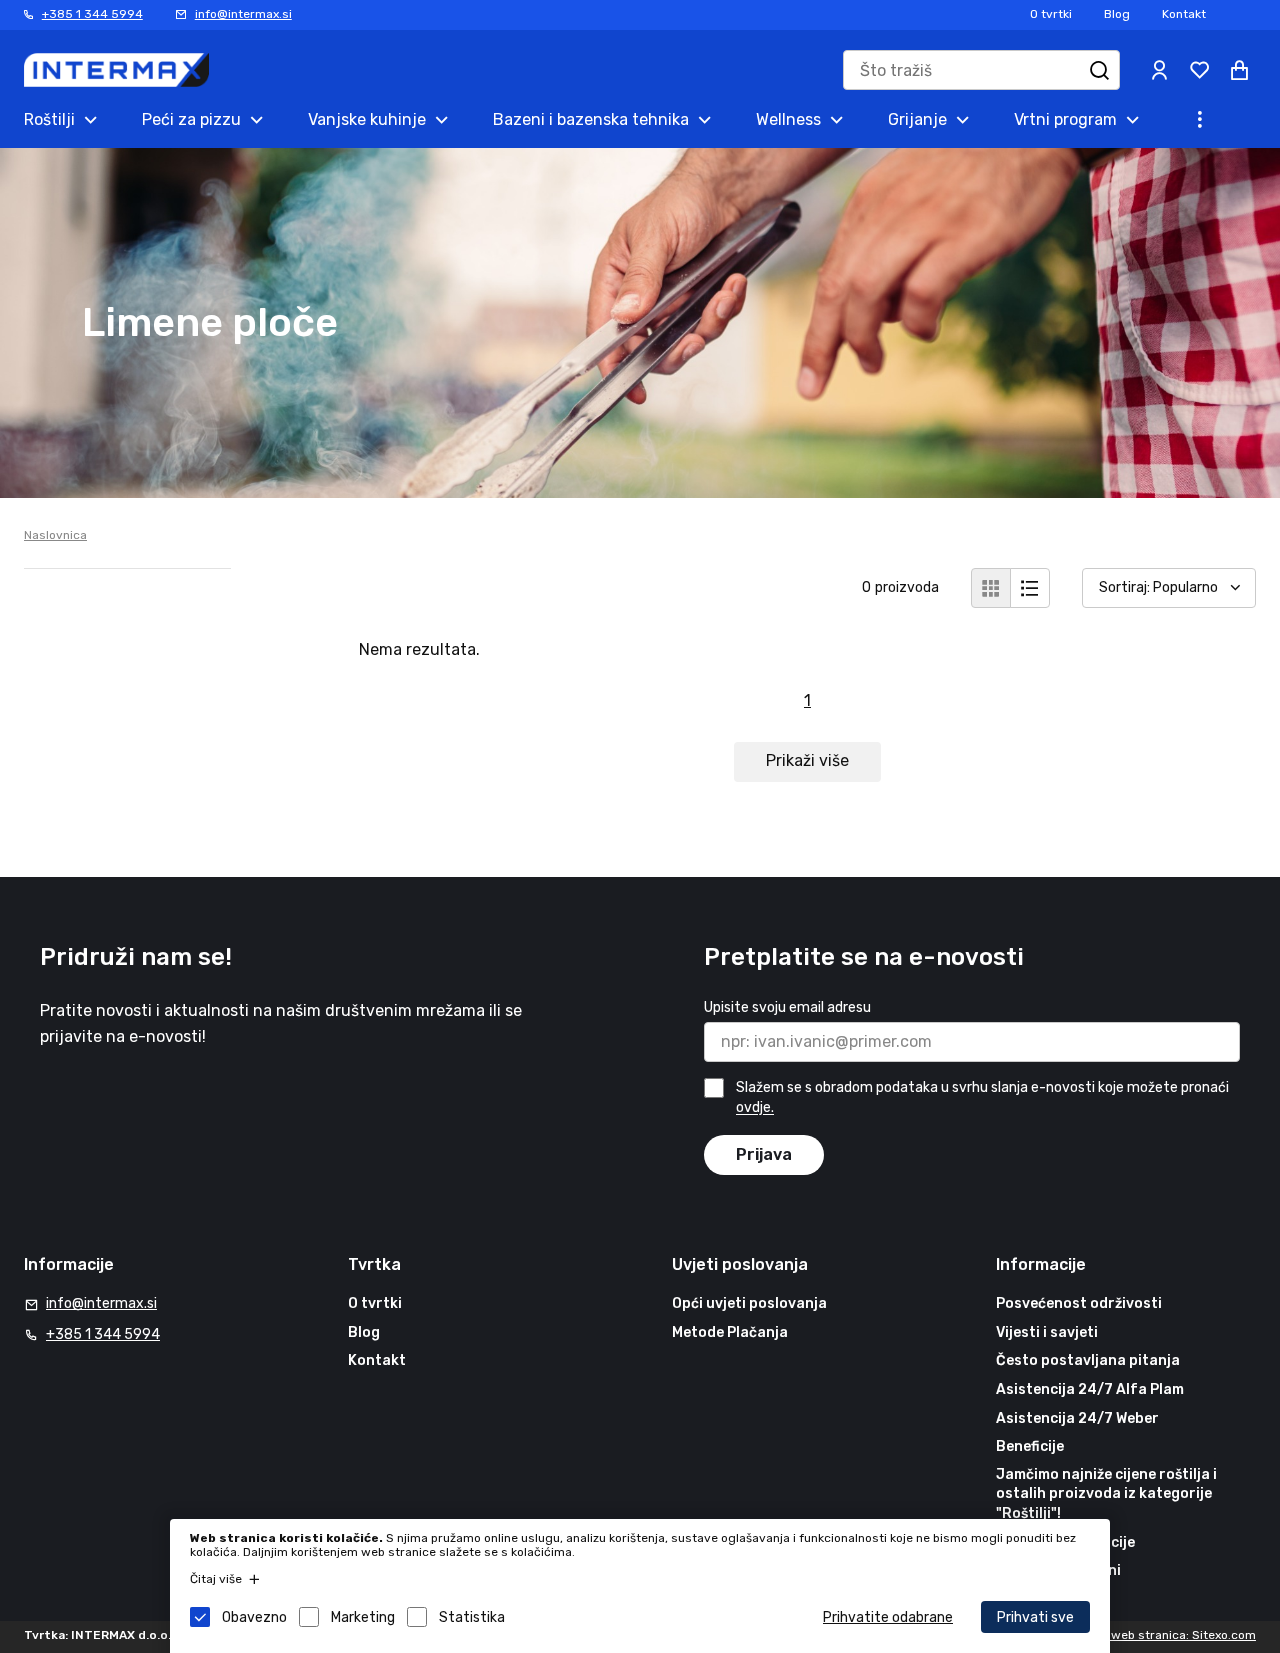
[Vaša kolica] (1240, 70)
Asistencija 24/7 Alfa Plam (1090, 1389)
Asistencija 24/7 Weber (1077, 1418)
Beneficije (1030, 1446)
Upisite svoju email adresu (787, 1007)
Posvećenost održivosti (1079, 1303)
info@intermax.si (243, 14)
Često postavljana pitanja (1088, 1360)
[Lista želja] (1200, 70)
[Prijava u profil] (1160, 70)
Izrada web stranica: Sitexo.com (1164, 1635)
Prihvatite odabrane (888, 1617)
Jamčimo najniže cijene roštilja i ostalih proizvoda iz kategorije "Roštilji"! (1106, 1494)
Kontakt (1184, 14)
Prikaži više (807, 760)
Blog (1117, 14)
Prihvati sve (1035, 1617)
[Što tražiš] (1100, 70)
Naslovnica (55, 535)
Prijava (764, 1154)
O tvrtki (1051, 14)
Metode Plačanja (730, 1332)
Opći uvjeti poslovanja (749, 1303)
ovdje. (755, 1108)
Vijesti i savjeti (1047, 1332)
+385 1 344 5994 (92, 14)
